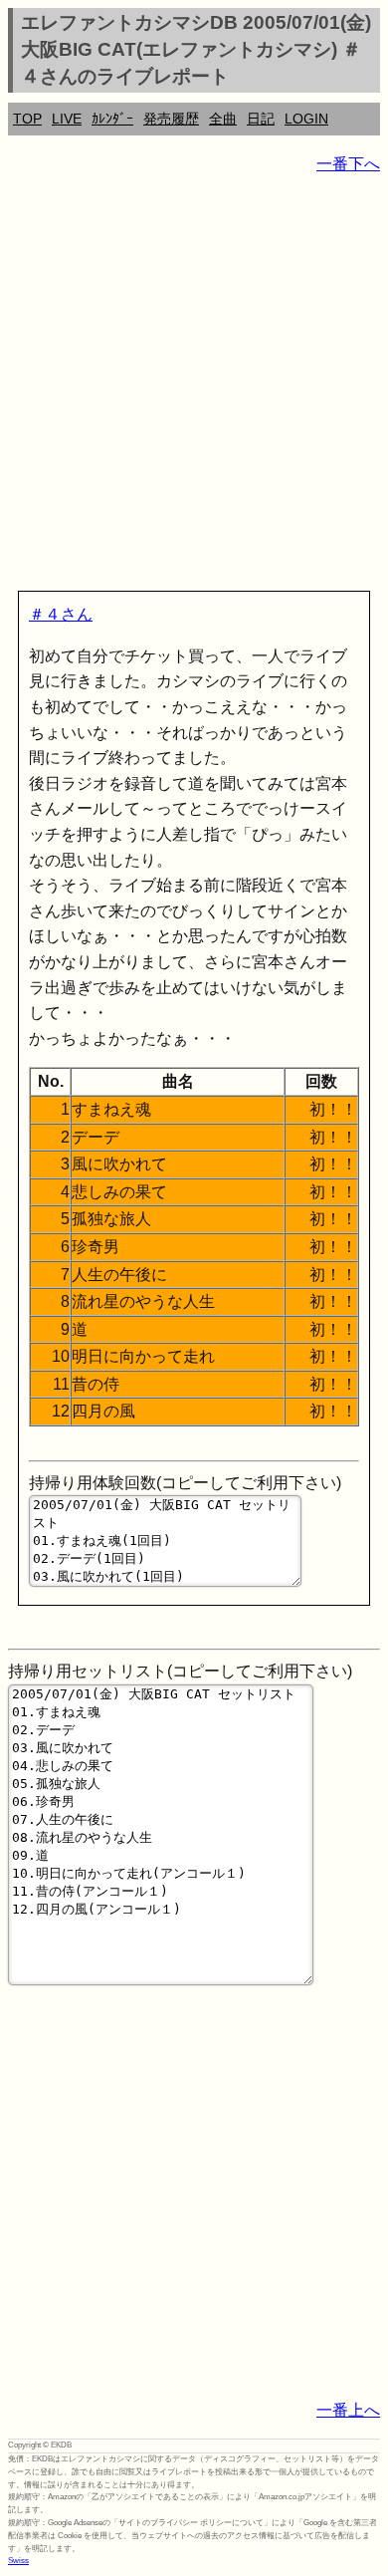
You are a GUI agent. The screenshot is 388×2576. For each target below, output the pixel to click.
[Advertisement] (194, 386)
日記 (261, 119)
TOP (27, 119)
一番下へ (348, 164)
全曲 (223, 119)
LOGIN (306, 119)
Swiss (18, 2561)
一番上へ (348, 2410)
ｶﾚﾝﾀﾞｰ (112, 119)
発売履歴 (171, 119)
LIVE (67, 119)
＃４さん (61, 614)
